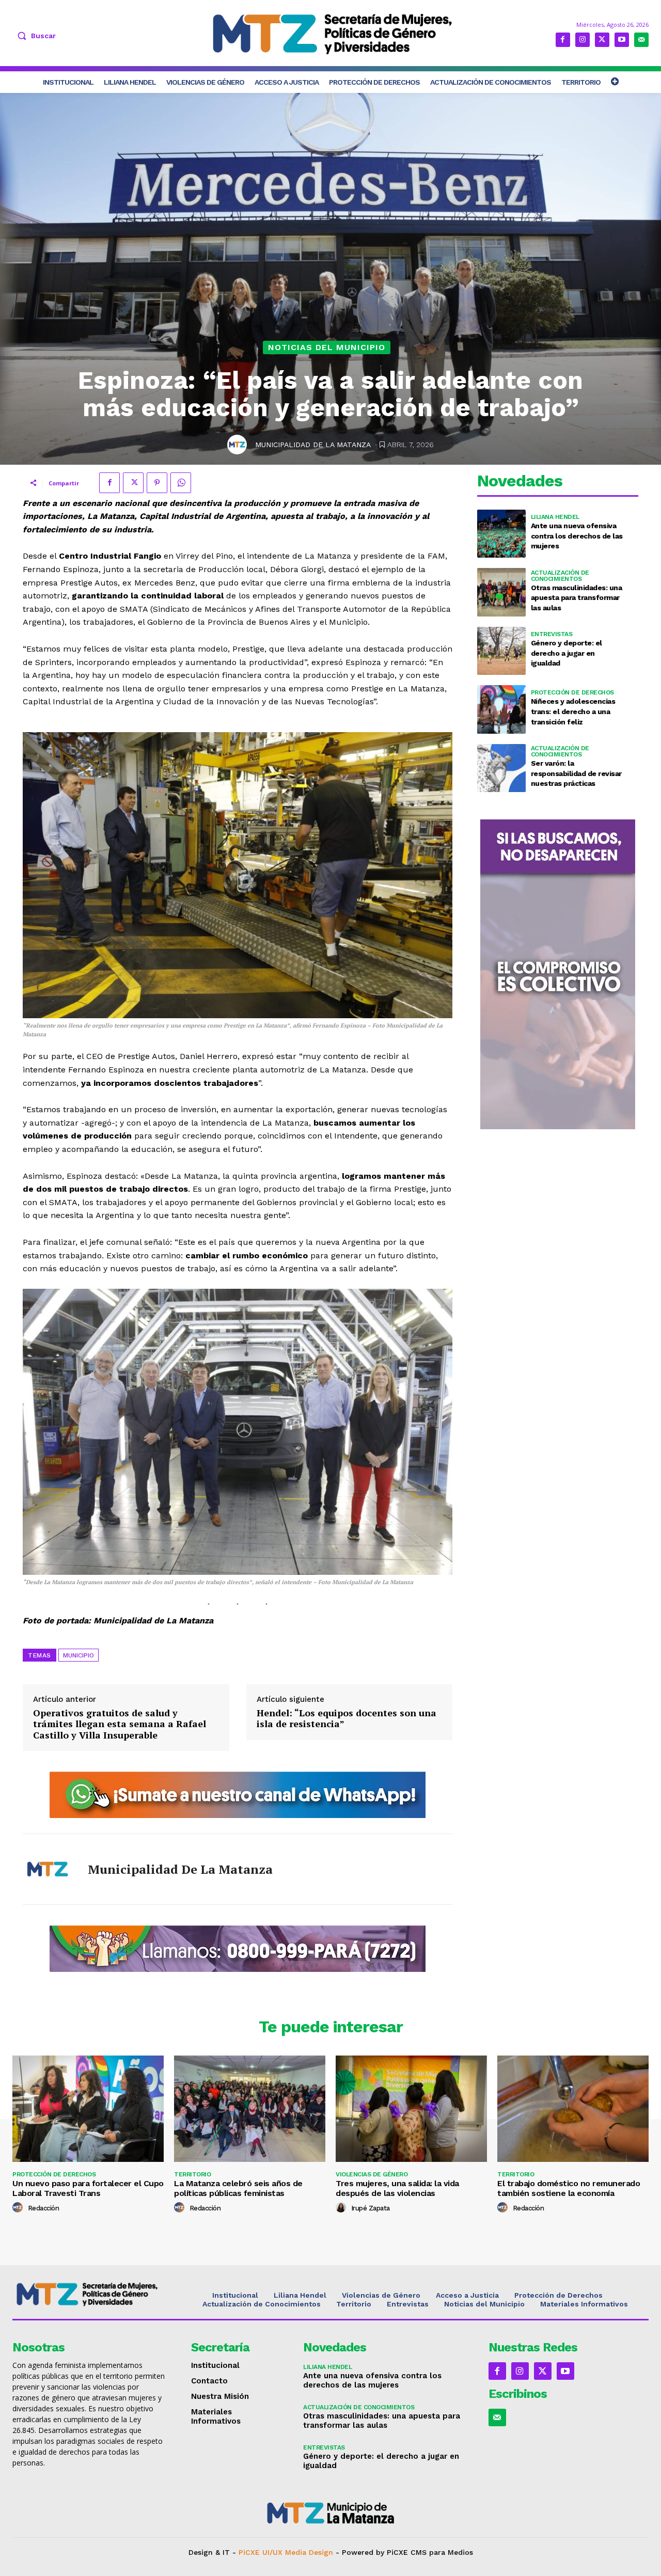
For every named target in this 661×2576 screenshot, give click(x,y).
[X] (602, 40)
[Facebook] (563, 40)
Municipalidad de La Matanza (313, 445)
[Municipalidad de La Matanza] (239, 445)
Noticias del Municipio (327, 347)
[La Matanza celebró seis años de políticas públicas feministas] (250, 2108)
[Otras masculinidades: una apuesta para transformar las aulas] (501, 592)
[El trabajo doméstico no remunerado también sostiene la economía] (573, 2108)
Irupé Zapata (371, 2208)
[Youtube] (622, 40)
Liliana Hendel (555, 517)
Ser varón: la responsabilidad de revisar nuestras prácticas (576, 773)
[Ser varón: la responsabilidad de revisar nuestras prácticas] (501, 768)
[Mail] (641, 40)
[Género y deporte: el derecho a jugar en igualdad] (501, 651)
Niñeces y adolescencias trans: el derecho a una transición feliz (573, 711)
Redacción (44, 2208)
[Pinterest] (157, 483)
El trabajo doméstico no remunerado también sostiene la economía (569, 2188)
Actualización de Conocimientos (560, 576)
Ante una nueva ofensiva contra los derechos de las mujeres (577, 536)
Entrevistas (552, 634)
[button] (34, 36)
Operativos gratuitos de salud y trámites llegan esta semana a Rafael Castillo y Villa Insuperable (120, 1724)
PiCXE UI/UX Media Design (286, 2552)
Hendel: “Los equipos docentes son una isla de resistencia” (347, 1719)
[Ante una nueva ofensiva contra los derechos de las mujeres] (501, 534)
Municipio (78, 1655)
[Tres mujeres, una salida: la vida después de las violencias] (411, 2108)
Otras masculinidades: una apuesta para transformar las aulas (577, 598)
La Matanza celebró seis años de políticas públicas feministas (238, 2188)
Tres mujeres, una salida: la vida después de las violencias (397, 2188)
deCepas (293, 2561)
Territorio (192, 2174)
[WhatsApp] (181, 483)
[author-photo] (19, 2208)
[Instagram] (583, 40)
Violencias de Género (372, 2174)
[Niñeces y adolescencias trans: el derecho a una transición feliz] (501, 709)
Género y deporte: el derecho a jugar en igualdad (566, 653)
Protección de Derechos (572, 692)
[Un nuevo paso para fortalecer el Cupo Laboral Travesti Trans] (88, 2108)
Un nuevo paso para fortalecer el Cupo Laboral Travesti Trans (88, 2188)
